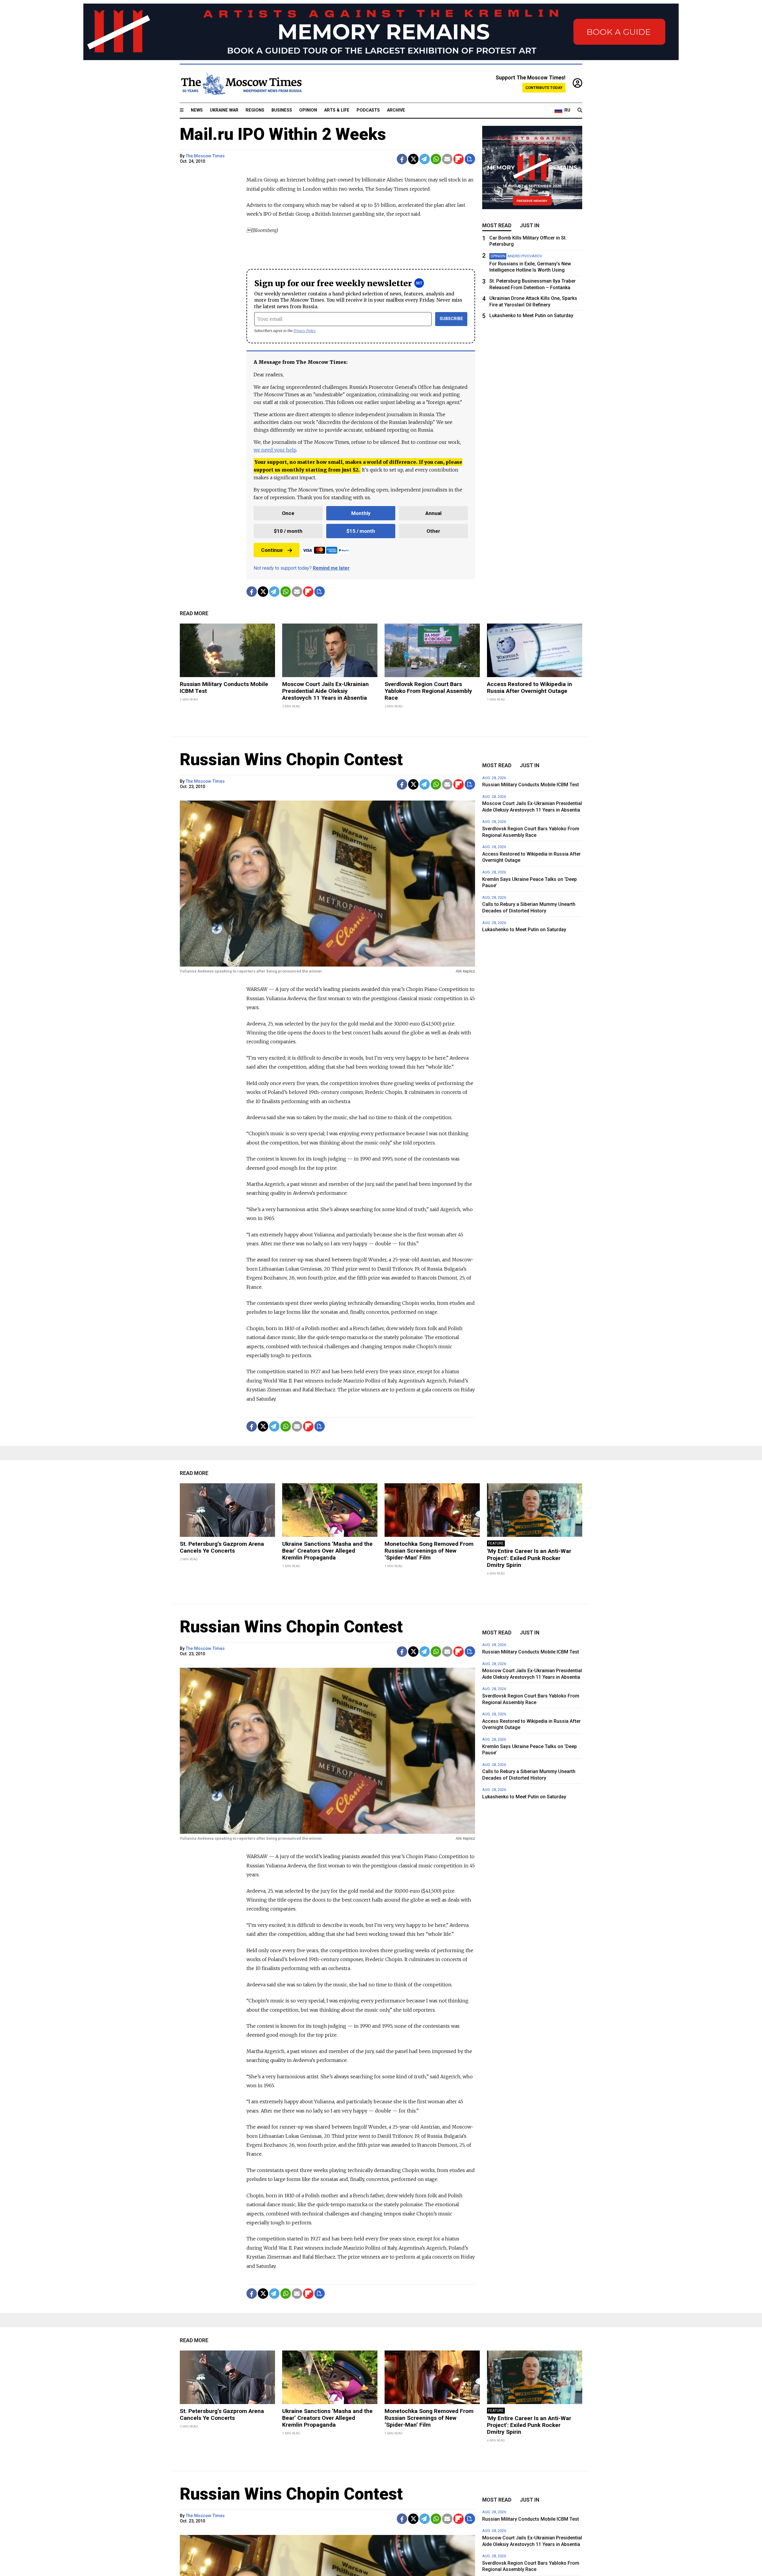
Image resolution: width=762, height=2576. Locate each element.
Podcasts (368, 110)
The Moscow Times (205, 156)
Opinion (308, 110)
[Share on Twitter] (413, 159)
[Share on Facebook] (402, 159)
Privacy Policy (305, 331)
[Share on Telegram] (425, 159)
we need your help (275, 450)
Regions (255, 110)
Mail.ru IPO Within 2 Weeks (283, 134)
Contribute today (544, 88)
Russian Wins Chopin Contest (291, 760)
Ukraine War (224, 110)
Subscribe (451, 319)
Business (282, 110)
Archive (396, 110)
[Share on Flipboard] (459, 159)
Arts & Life (337, 110)
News (197, 110)
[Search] (580, 110)
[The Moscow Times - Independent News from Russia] (241, 84)
